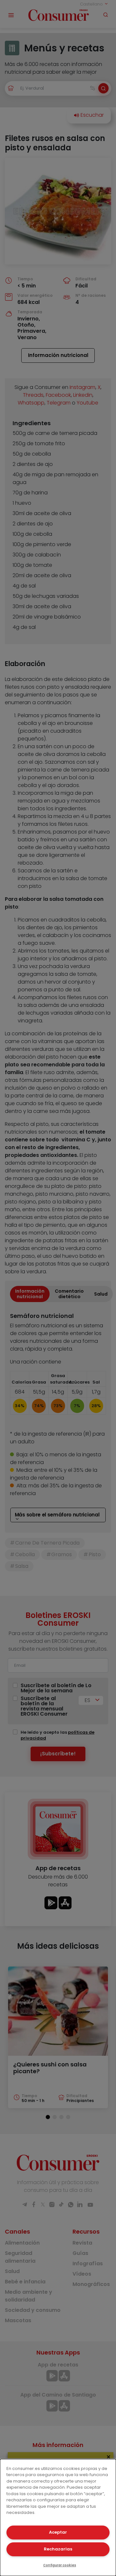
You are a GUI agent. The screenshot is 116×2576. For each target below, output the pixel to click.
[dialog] (58, 2517)
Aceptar (58, 2532)
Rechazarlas (58, 2549)
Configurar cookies (60, 2565)
